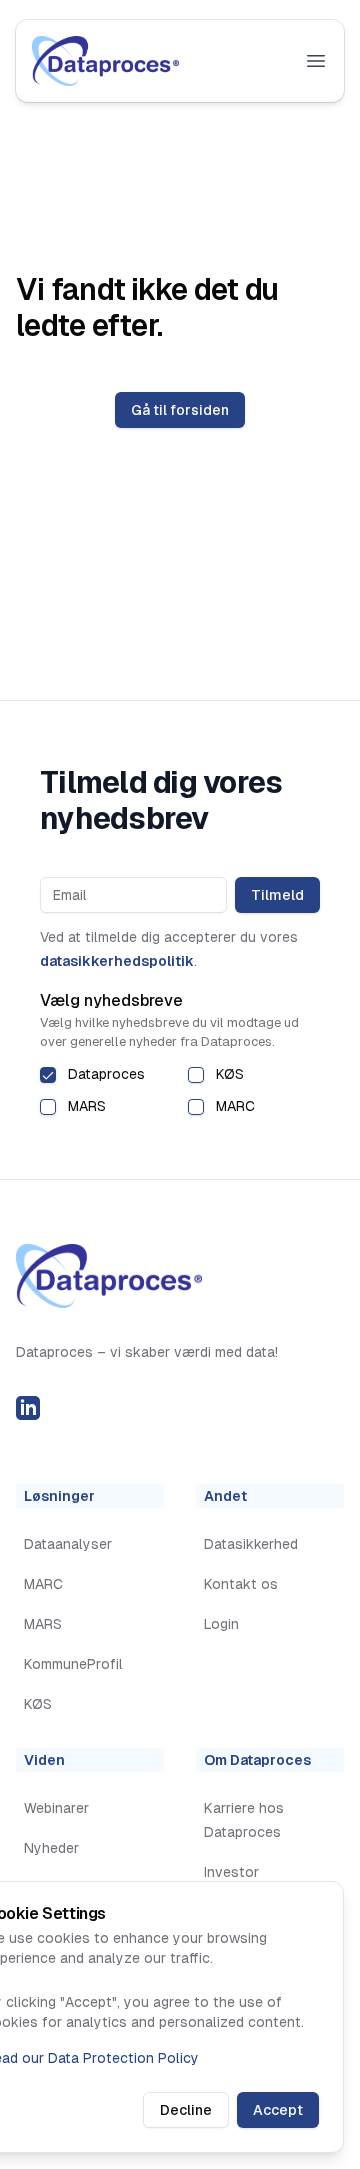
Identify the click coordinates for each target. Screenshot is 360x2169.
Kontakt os (241, 1584)
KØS (230, 1074)
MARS (87, 1106)
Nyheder (51, 1848)
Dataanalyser (68, 1544)
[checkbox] (48, 1075)
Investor (231, 1872)
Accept (278, 2110)
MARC (235, 1106)
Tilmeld (277, 895)
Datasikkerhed (251, 1544)
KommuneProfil (73, 1664)
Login (221, 1624)
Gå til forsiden (180, 410)
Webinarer (56, 1808)
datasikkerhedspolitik (117, 961)
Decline (186, 2110)
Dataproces (106, 1074)
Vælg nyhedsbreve (111, 1000)
